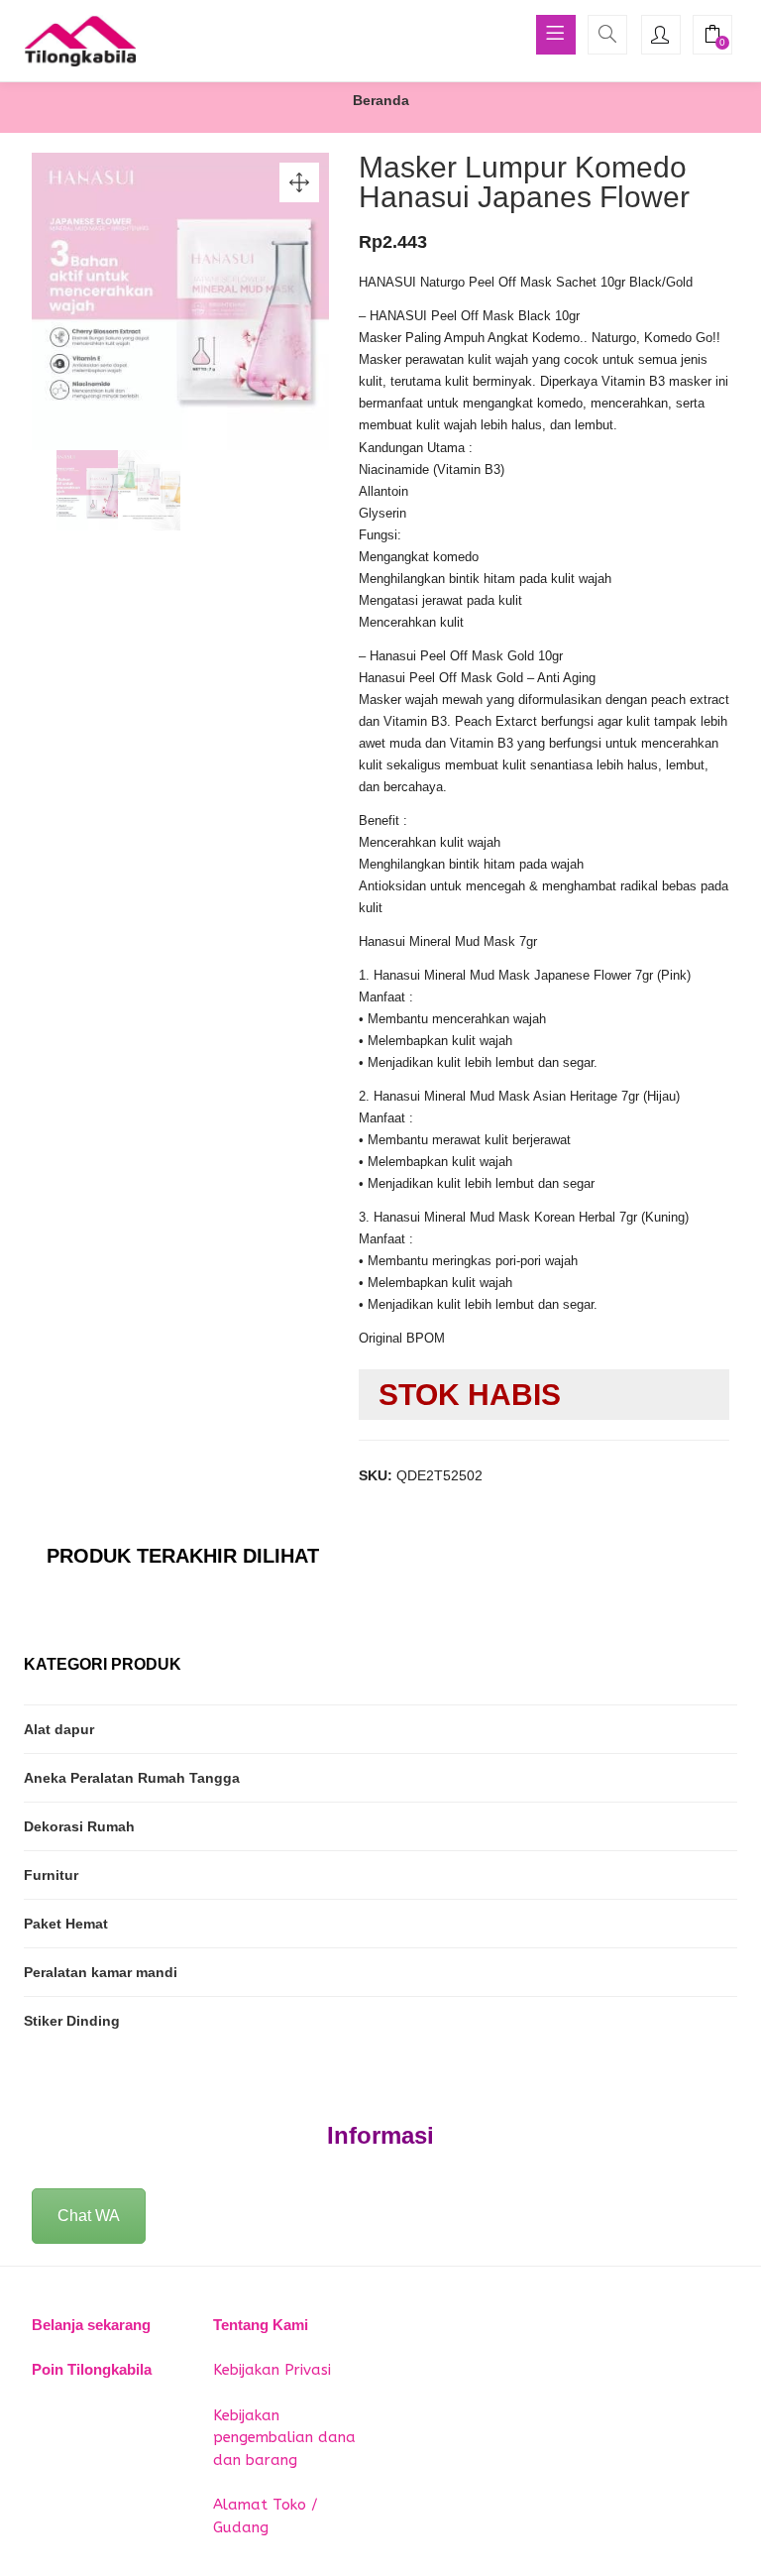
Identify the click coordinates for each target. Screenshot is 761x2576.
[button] (712, 37)
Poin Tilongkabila (92, 2369)
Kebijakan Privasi (272, 2370)
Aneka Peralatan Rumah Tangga (132, 1778)
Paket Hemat (66, 1924)
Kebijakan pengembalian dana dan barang (284, 2438)
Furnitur (51, 1875)
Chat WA (89, 2216)
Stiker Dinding (72, 2021)
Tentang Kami (261, 2325)
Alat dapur (59, 1729)
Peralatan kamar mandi (101, 1972)
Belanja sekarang (91, 2325)
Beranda (381, 100)
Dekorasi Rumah (79, 1826)
